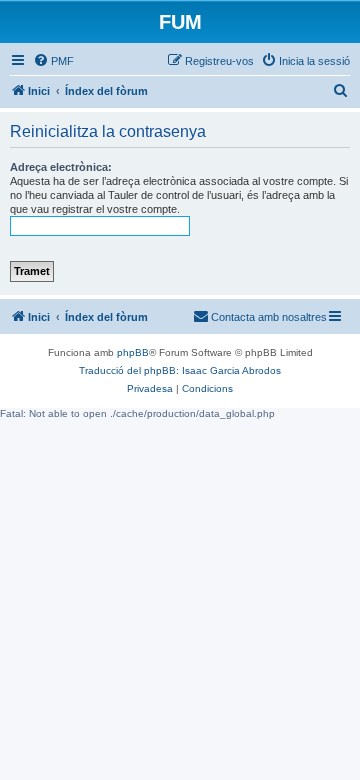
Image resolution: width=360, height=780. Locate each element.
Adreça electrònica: (61, 167)
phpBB (133, 352)
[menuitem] (53, 61)
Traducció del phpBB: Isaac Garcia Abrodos (180, 370)
